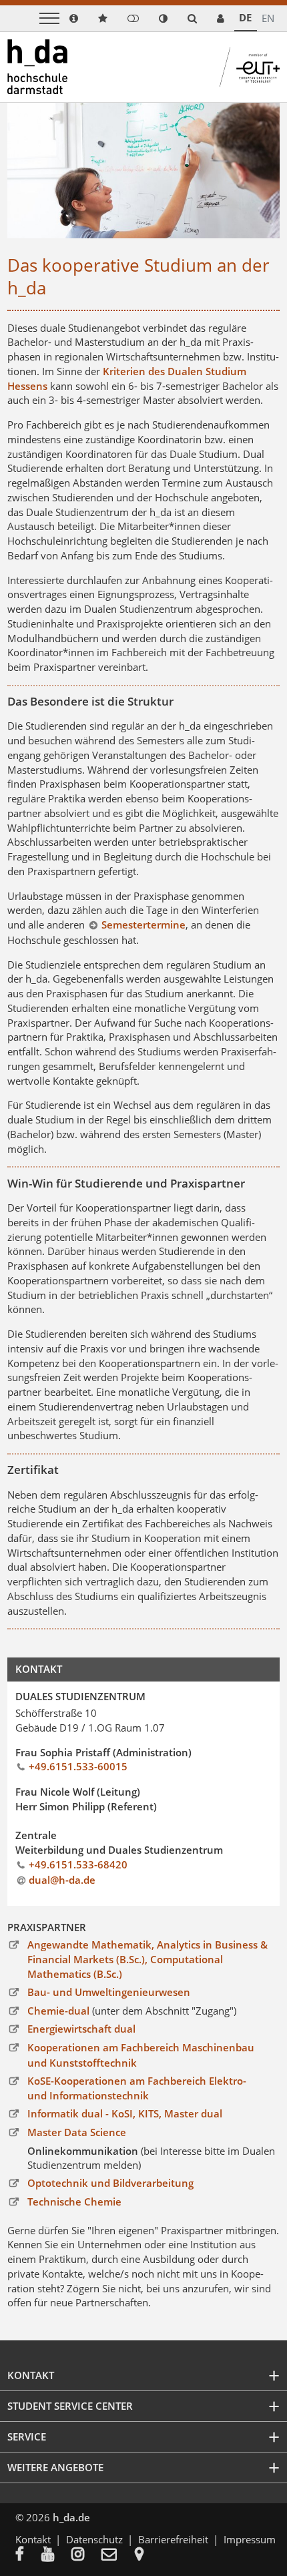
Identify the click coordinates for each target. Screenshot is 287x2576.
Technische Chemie (74, 2202)
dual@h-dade (62, 1880)
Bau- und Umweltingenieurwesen (109, 1992)
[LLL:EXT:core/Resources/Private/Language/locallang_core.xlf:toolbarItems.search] (192, 18)
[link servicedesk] (221, 18)
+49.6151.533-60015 (78, 1766)
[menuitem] (28, 2555)
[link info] (74, 18)
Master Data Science (77, 2132)
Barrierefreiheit (173, 2539)
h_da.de (71, 2517)
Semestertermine (143, 925)
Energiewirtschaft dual (81, 2029)
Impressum (250, 2539)
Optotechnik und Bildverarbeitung (110, 2183)
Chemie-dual (58, 2011)
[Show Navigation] (49, 18)
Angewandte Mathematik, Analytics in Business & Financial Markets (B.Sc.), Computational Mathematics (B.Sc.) (148, 1960)
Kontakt (33, 2539)
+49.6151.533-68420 (78, 1864)
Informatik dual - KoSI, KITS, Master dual (125, 2113)
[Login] (133, 18)
